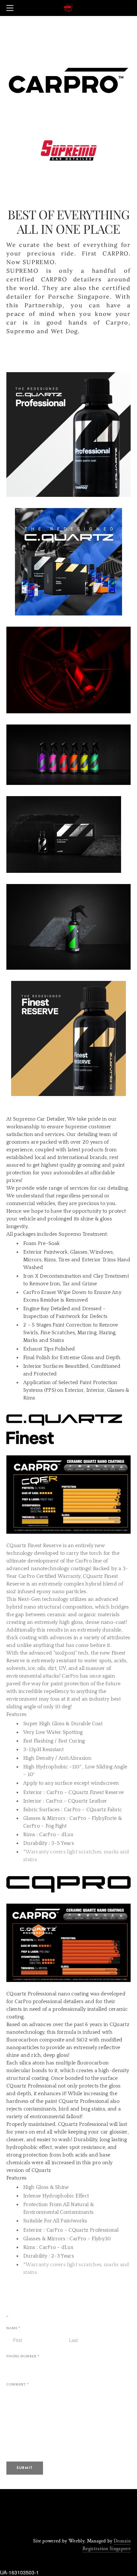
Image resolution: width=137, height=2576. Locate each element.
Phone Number (23, 2357)
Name (13, 2328)
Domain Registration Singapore (107, 2545)
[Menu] (11, 8)
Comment (18, 2385)
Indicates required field (35, 2317)
